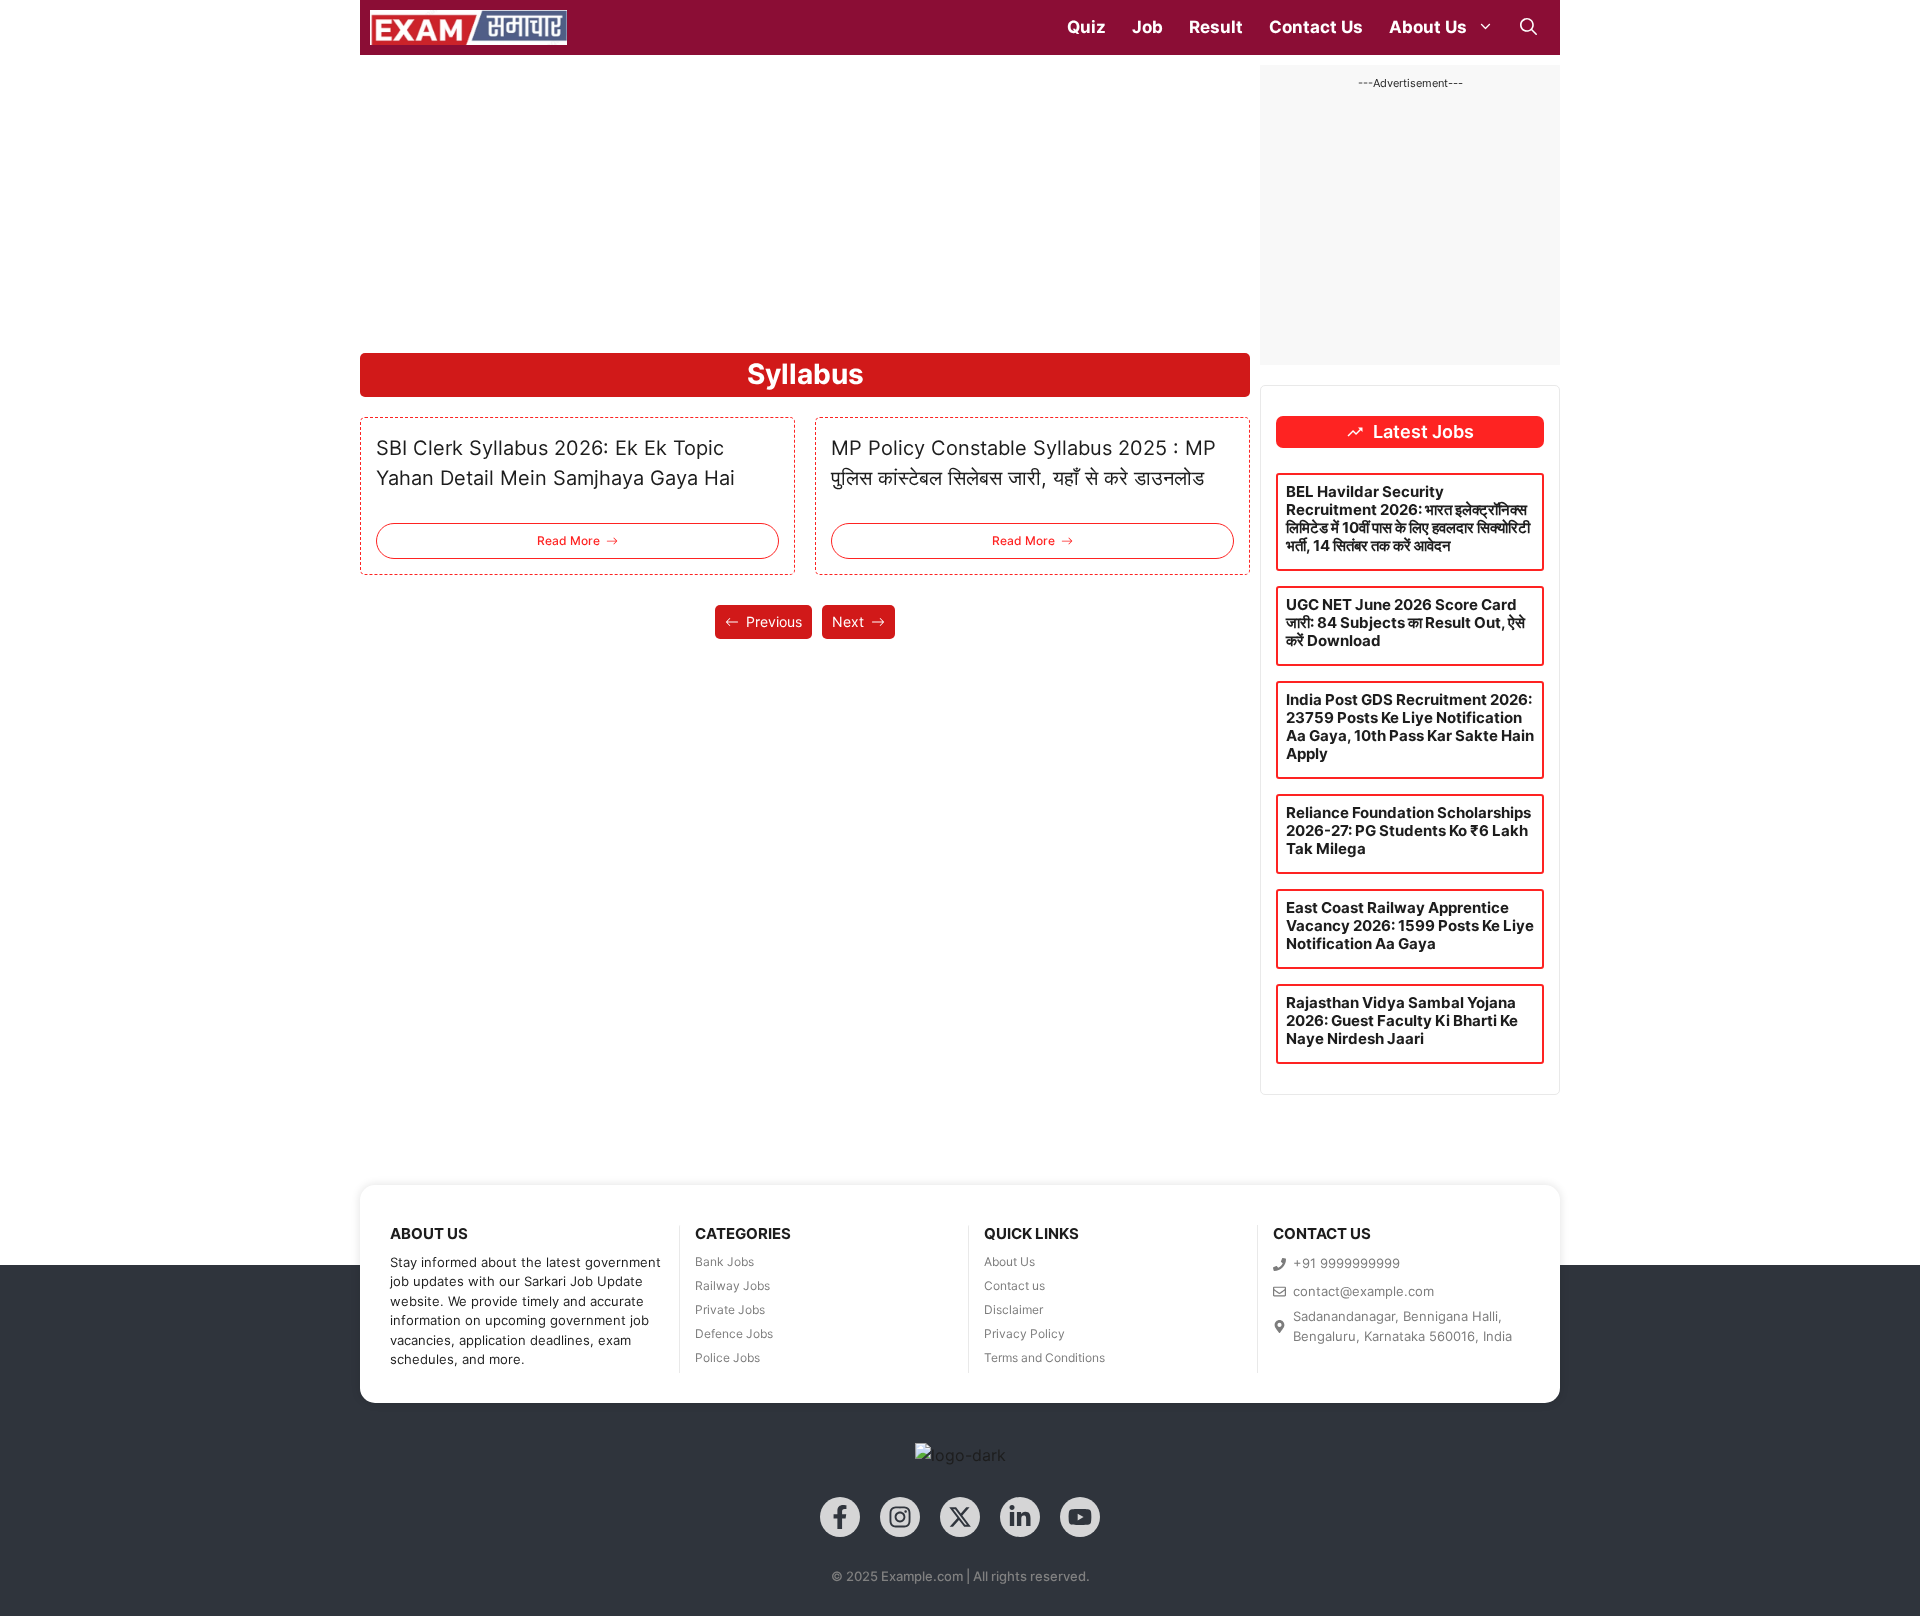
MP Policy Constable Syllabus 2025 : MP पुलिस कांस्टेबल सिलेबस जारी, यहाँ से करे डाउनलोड (1023, 463)
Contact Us (1316, 27)
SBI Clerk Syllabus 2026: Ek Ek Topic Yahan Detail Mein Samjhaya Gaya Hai (555, 463)
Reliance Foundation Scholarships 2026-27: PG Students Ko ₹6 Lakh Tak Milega (1408, 830)
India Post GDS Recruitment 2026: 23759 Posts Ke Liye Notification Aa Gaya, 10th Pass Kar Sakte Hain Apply (1410, 726)
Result (1216, 27)
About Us (1428, 27)
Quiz (1086, 27)
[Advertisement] (805, 205)
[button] (1528, 27)
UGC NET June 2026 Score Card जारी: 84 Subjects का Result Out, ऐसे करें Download (1405, 622)
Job (1147, 27)
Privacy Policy (1024, 1333)
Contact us (1014, 1285)
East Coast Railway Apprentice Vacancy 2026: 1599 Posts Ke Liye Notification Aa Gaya (1410, 925)
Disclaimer (1013, 1309)
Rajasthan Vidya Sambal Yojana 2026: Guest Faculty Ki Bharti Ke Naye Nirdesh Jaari (1402, 1020)
